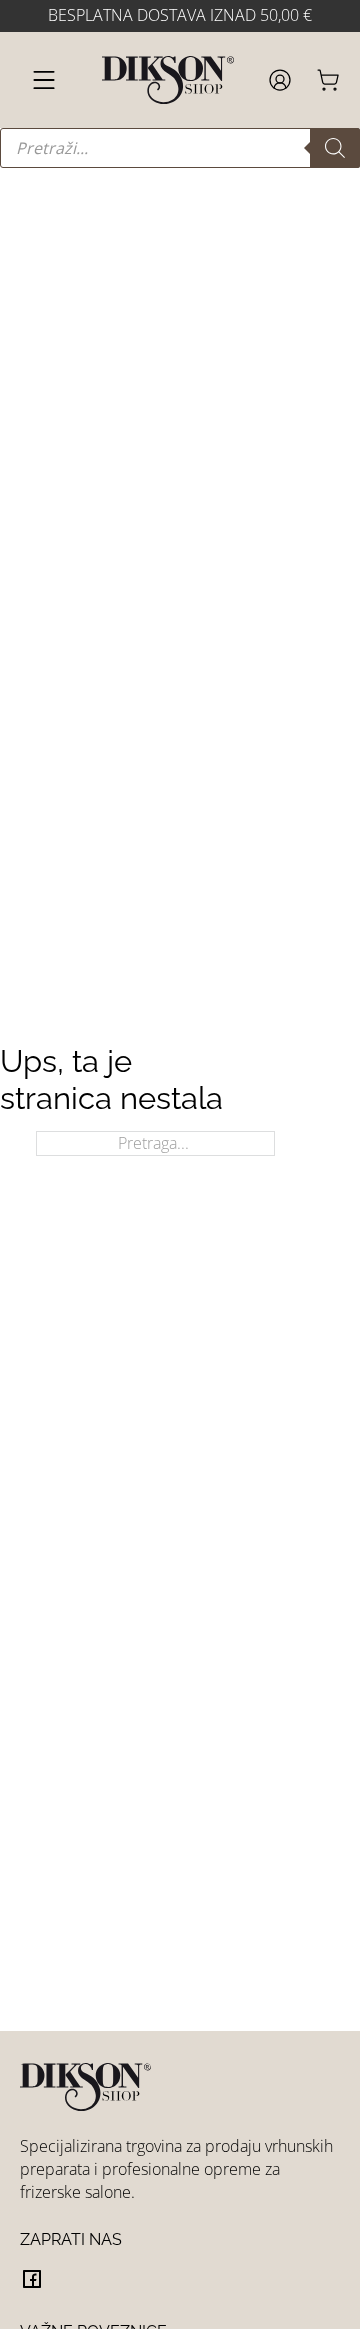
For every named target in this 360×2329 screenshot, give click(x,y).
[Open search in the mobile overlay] (180, 148)
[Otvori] (44, 80)
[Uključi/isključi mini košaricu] (328, 80)
